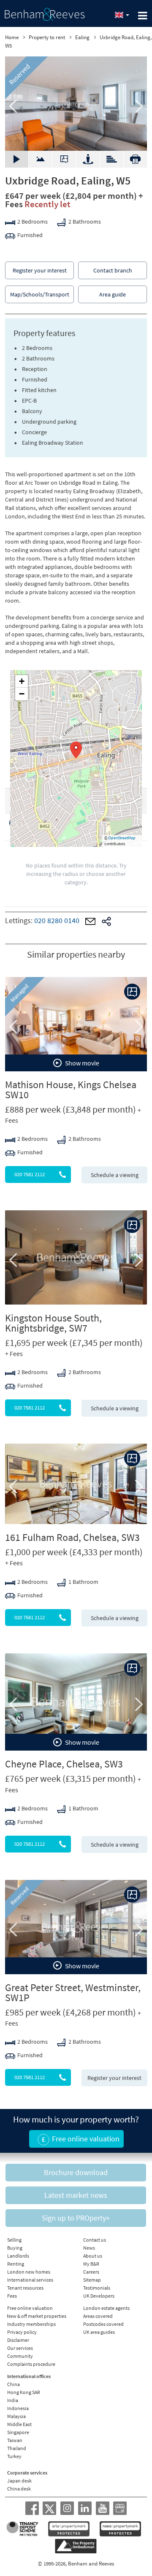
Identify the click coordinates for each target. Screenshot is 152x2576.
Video (40, 155)
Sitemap (92, 2280)
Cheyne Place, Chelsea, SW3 (64, 1764)
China (14, 2384)
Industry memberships (31, 2324)
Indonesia (18, 2408)
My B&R (91, 2264)
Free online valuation (30, 2308)
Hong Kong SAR (24, 2392)
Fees (12, 2296)
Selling (14, 2240)
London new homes (29, 2272)
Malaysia (16, 2416)
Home (12, 37)
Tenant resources (25, 2288)
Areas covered (98, 2316)
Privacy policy (22, 2332)
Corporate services (27, 2473)
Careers (91, 2272)
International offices (29, 2376)
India (13, 2400)
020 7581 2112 (30, 1174)
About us (93, 2256)
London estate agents (106, 2308)
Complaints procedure (31, 2364)
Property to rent (47, 37)
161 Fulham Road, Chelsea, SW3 (72, 1537)
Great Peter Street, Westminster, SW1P (73, 1993)
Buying (15, 2248)
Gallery (17, 159)
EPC (112, 155)
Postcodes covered (103, 2324)
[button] (76, 750)
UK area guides (99, 2332)
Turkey (14, 2456)
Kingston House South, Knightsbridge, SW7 (53, 1323)
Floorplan (64, 159)
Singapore (18, 2432)
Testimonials (97, 2288)
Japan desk (19, 2481)
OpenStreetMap (122, 838)
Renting (16, 2264)
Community (20, 2356)
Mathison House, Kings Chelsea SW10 (71, 1090)
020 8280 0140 (57, 920)
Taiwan (15, 2440)
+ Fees (14, 1353)
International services (30, 2280)
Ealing (82, 37)
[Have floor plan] (132, 992)
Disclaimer (18, 2340)
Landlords (18, 2256)
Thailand (17, 2448)
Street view (88, 159)
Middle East (19, 2424)
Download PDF (135, 159)
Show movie (81, 1063)
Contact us (95, 2240)
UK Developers (99, 2296)
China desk (19, 2489)
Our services (20, 2348)
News (89, 2248)
